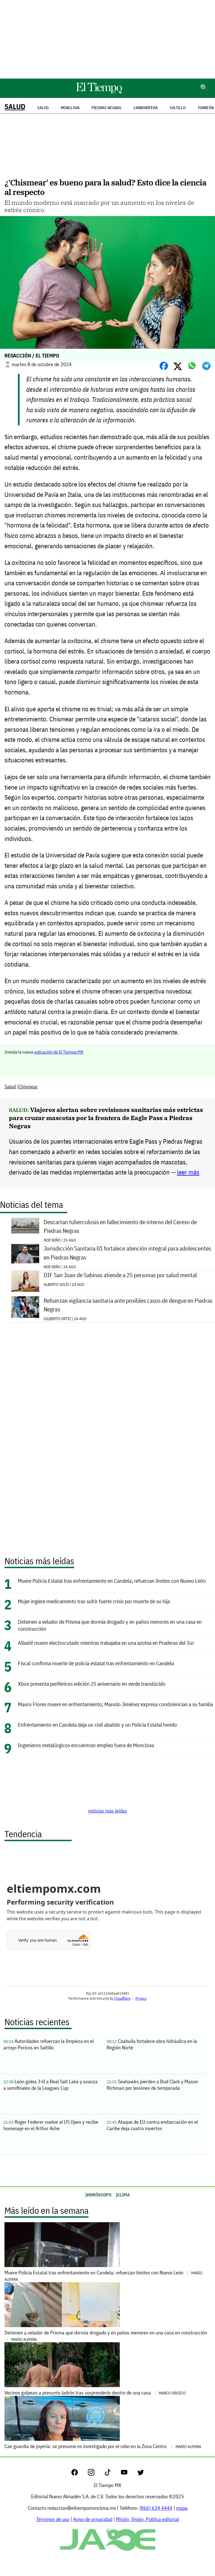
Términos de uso (53, 2519)
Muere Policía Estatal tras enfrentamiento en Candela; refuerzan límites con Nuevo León (112, 1581)
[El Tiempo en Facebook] (79, 2474)
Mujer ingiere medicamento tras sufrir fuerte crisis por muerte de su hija (94, 1601)
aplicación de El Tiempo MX (59, 1052)
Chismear (28, 1087)
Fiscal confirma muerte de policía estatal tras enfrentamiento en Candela (96, 1663)
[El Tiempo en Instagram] (96, 2474)
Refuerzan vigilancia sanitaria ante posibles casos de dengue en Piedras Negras (128, 1305)
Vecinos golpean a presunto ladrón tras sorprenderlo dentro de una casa (95, 2393)
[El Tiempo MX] (99, 92)
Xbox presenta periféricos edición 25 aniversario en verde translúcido (92, 1684)
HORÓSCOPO (99, 2195)
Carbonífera (146, 108)
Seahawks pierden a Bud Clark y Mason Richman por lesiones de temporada (152, 2085)
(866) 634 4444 (156, 2508)
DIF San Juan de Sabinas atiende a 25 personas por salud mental (120, 1275)
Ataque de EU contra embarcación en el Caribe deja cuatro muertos (152, 2125)
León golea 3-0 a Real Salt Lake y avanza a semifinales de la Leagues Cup (51, 2085)
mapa (182, 2508)
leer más (188, 1172)
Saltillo (178, 108)
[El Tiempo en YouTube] (129, 2474)
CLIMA (124, 2195)
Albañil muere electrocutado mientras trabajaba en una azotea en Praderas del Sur (106, 1643)
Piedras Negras (107, 108)
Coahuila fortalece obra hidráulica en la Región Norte (152, 2044)
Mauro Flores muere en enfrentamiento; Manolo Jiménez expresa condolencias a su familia (115, 1704)
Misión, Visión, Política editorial (147, 2519)
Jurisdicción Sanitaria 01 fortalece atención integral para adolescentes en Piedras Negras (127, 1253)
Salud (15, 106)
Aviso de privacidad (93, 2519)
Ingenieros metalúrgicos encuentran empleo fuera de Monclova (86, 1745)
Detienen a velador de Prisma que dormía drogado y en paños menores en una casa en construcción (106, 2336)
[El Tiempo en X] (141, 2474)
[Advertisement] (107, 39)
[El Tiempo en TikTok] (112, 2474)
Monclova (70, 108)
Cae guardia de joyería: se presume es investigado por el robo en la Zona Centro (103, 2446)
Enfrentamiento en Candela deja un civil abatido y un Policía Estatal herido (97, 1725)
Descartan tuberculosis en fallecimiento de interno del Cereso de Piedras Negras (120, 1226)
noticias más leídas (108, 1811)
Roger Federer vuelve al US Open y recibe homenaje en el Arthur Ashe (51, 2125)
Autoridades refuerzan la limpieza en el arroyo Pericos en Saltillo (49, 2044)
